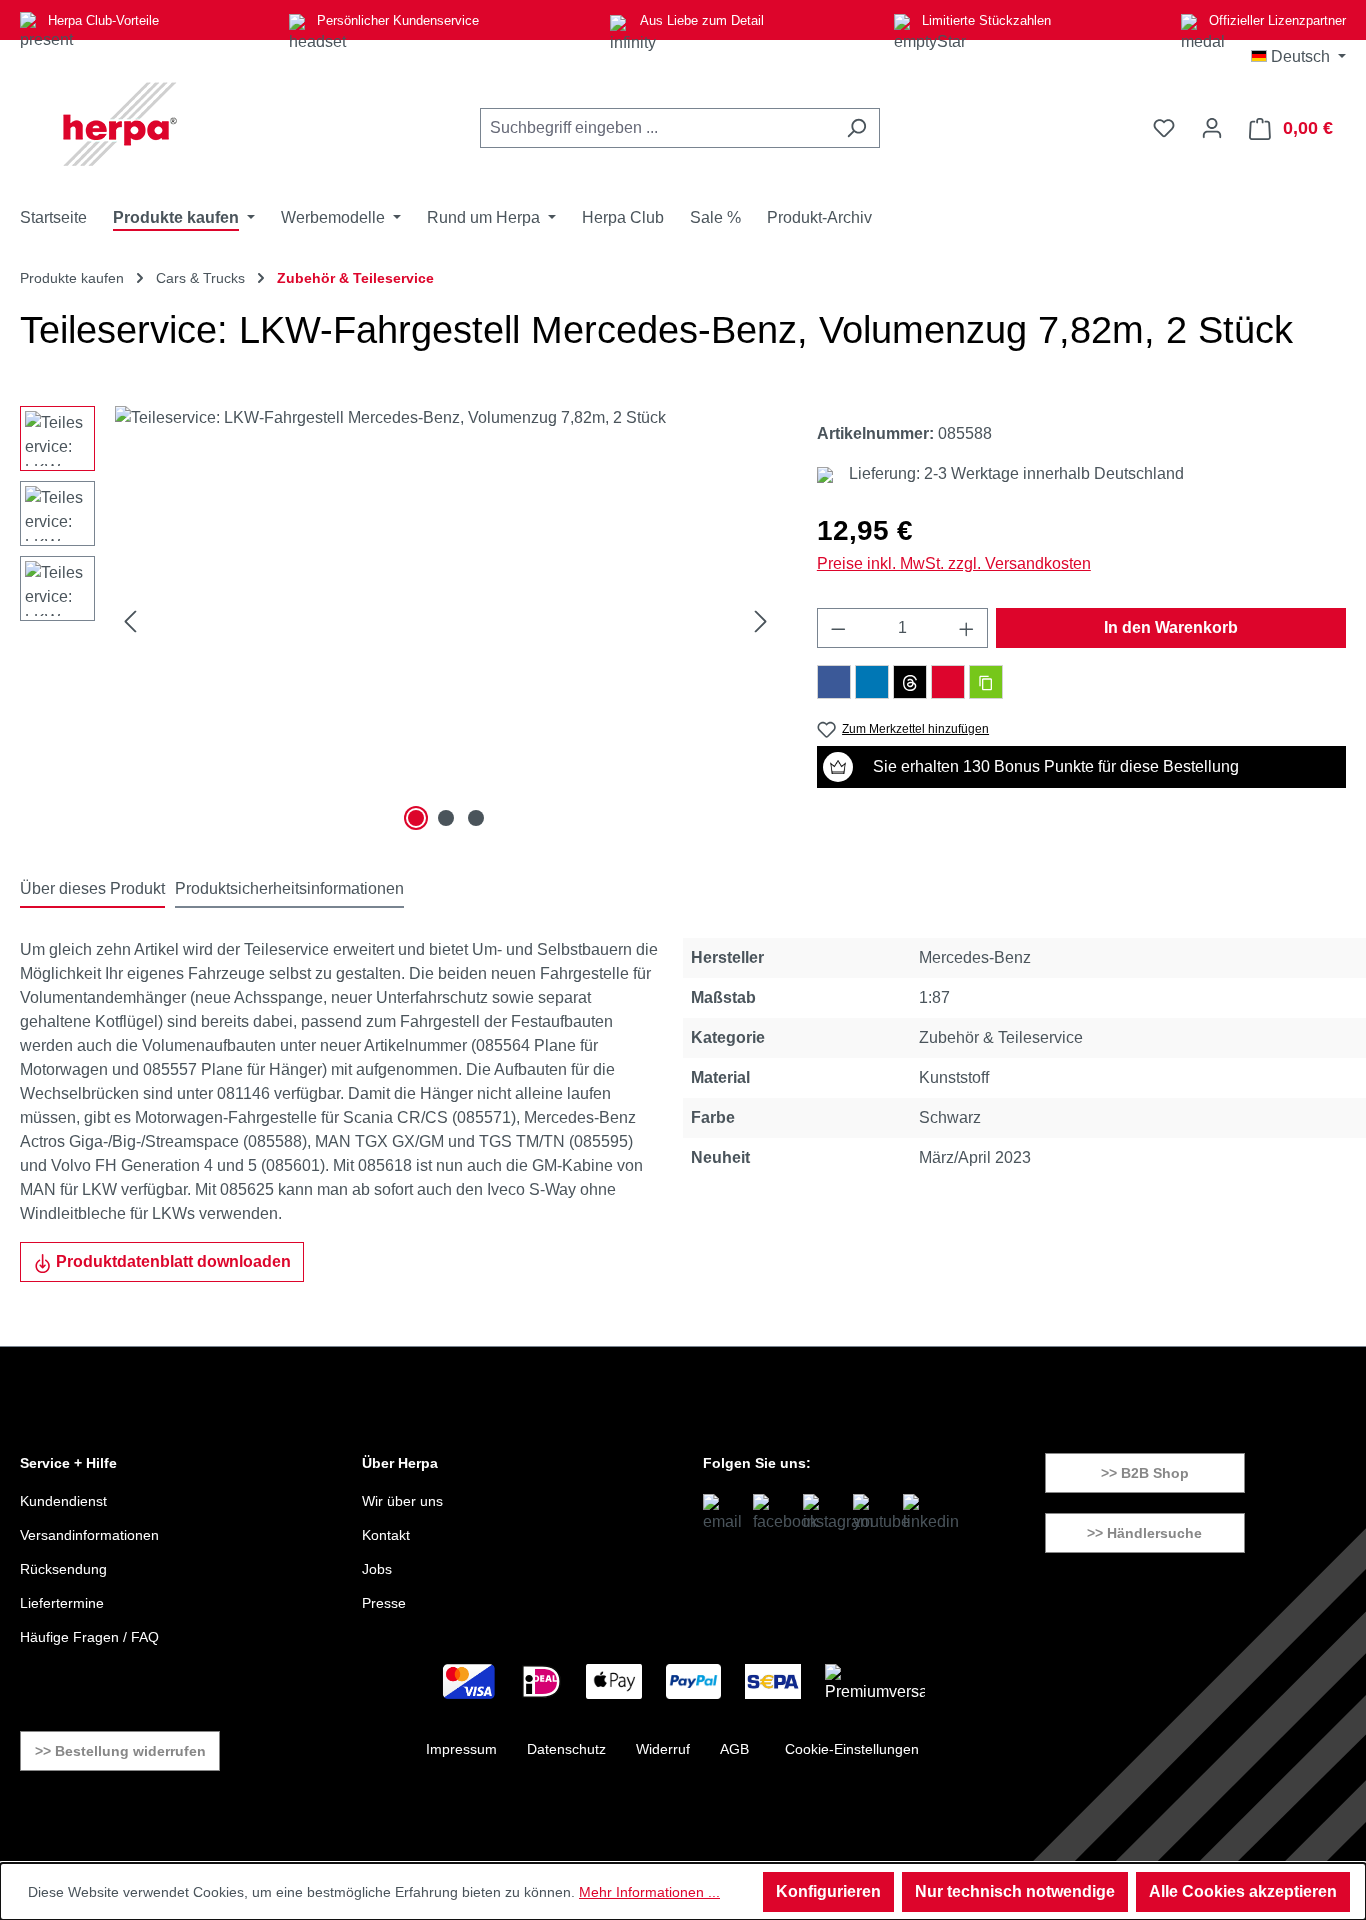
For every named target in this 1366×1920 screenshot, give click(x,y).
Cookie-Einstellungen (852, 1749)
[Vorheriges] (130, 621)
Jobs (377, 1569)
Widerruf (663, 1749)
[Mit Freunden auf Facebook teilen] (834, 682)
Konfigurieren (828, 1891)
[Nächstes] (761, 621)
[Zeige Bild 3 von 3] (476, 818)
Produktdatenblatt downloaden (171, 1261)
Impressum (461, 1749)
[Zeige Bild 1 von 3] (416, 818)
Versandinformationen (89, 1535)
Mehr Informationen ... (649, 1892)
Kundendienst (63, 1501)
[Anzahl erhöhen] (967, 628)
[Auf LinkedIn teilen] (872, 682)
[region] (398, 621)
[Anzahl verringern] (838, 628)
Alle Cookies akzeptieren (1243, 1891)
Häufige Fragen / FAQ (89, 1637)
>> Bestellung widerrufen (120, 1751)
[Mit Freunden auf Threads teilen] (910, 682)
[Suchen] (856, 128)
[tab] (92, 890)
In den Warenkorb (1171, 627)
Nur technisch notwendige (1015, 1891)
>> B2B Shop (1145, 1473)
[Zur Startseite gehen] (120, 124)
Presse (384, 1603)
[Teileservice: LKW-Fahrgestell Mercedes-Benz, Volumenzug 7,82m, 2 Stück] (445, 621)
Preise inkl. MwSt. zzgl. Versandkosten (954, 563)
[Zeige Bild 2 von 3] (446, 818)
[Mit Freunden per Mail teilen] (948, 682)
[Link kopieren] (986, 682)
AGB (734, 1749)
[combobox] (657, 128)
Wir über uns (402, 1501)
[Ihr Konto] (1212, 128)
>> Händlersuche (1144, 1533)
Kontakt (386, 1535)
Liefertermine (62, 1603)
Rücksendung (63, 1569)
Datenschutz (566, 1749)
